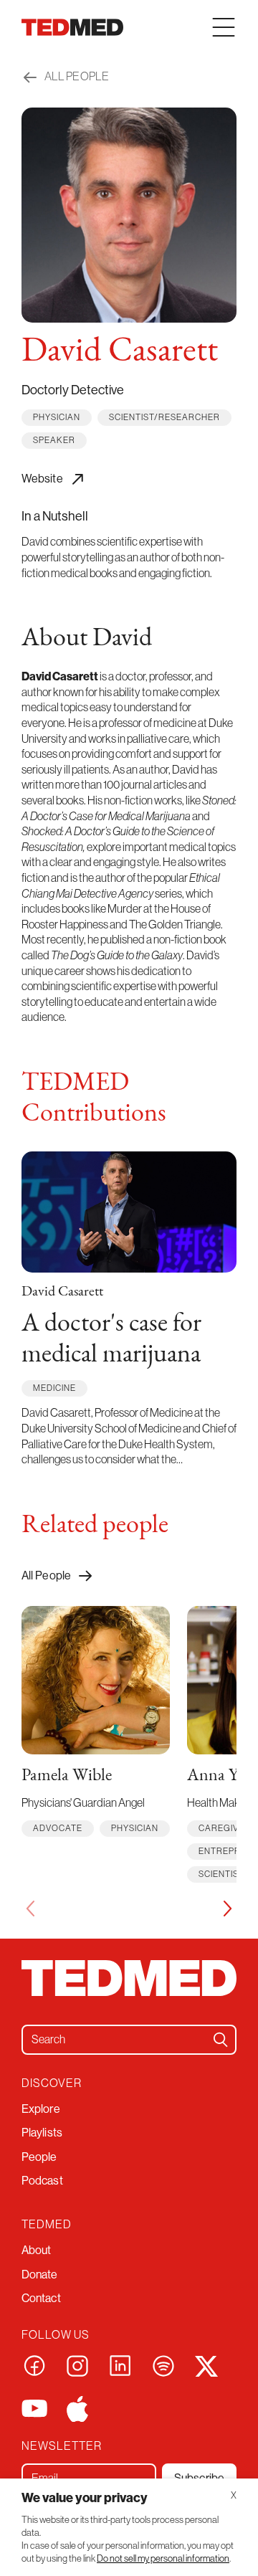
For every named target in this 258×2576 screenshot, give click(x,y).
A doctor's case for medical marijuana (111, 1340)
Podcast (42, 2180)
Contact (41, 2298)
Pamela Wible (67, 1776)
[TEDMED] (72, 27)
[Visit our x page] (206, 2364)
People (39, 2157)
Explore (41, 2109)
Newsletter (62, 2446)
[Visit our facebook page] (34, 2364)
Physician (57, 417)
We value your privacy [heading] (85, 2497)
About (37, 2250)
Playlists (42, 2132)
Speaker (54, 440)
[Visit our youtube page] (34, 2408)
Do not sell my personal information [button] (163, 2558)
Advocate (58, 1828)
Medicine (54, 1388)
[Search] (221, 2040)
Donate (40, 2274)
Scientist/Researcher (164, 417)
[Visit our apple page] (77, 2408)
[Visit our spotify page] (163, 2364)
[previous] (30, 1909)
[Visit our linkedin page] (120, 2364)
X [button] (234, 2495)
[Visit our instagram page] (77, 2364)
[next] (228, 1909)
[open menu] (224, 27)
